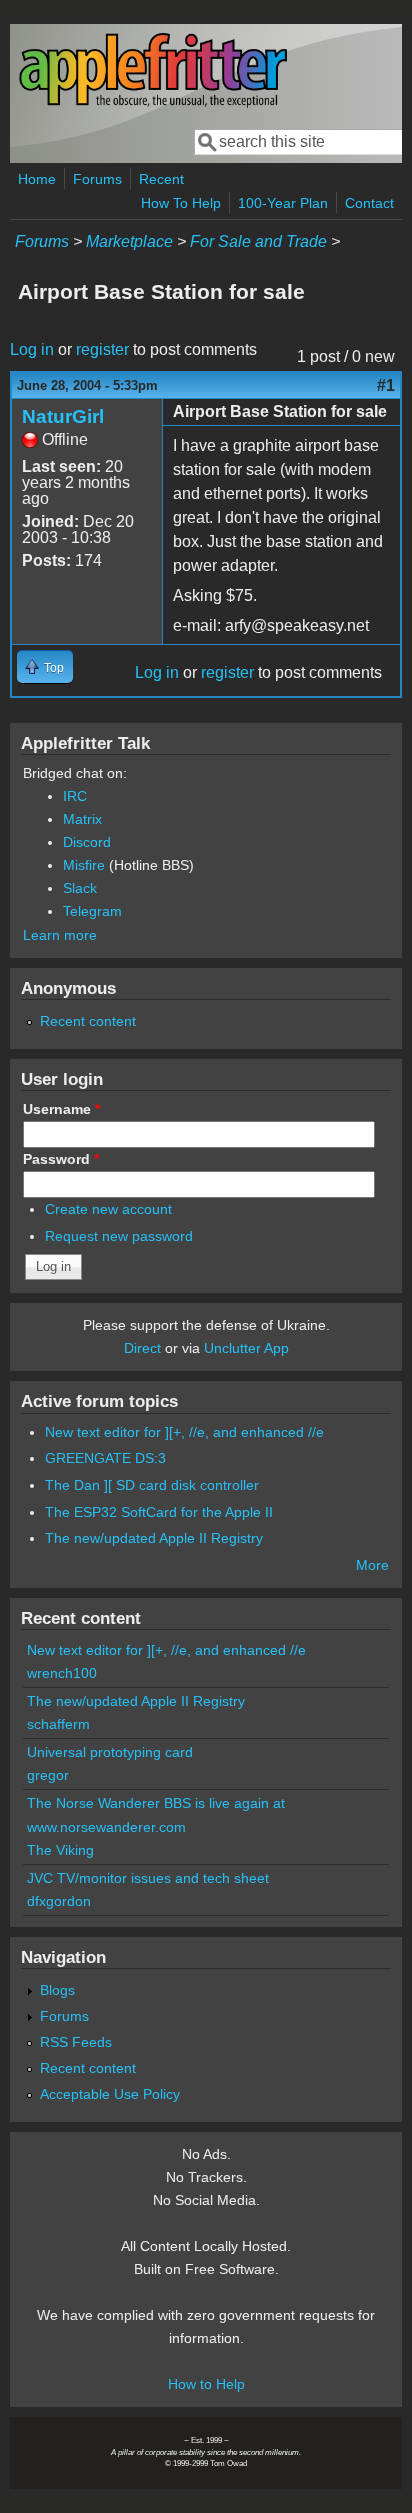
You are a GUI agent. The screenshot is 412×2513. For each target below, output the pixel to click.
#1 (386, 385)
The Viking (60, 1850)
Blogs (57, 1990)
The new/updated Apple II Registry (154, 1538)
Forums (97, 179)
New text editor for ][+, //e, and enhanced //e (184, 1432)
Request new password (119, 1236)
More (372, 1565)
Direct (142, 1348)
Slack (80, 888)
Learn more (60, 935)
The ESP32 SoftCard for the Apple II (159, 1512)
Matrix (82, 819)
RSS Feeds (76, 2042)
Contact (369, 203)
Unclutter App (246, 1348)
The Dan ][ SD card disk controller (152, 1485)
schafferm (58, 1724)
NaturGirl (63, 416)
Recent (161, 179)
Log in (32, 349)
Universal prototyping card (110, 1752)
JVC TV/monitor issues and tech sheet (148, 1878)
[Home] (153, 103)
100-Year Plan (283, 203)
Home (37, 179)
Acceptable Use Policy (110, 2094)
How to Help (206, 2384)
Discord (87, 842)
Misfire (84, 865)
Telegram (92, 911)
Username (61, 1109)
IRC (75, 796)
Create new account (108, 1209)
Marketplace (129, 241)
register (102, 349)
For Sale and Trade (258, 241)
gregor (48, 1775)
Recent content (88, 1021)
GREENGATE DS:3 (105, 1458)
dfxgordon (59, 1901)
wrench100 (62, 1673)
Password (61, 1159)
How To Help (181, 203)
